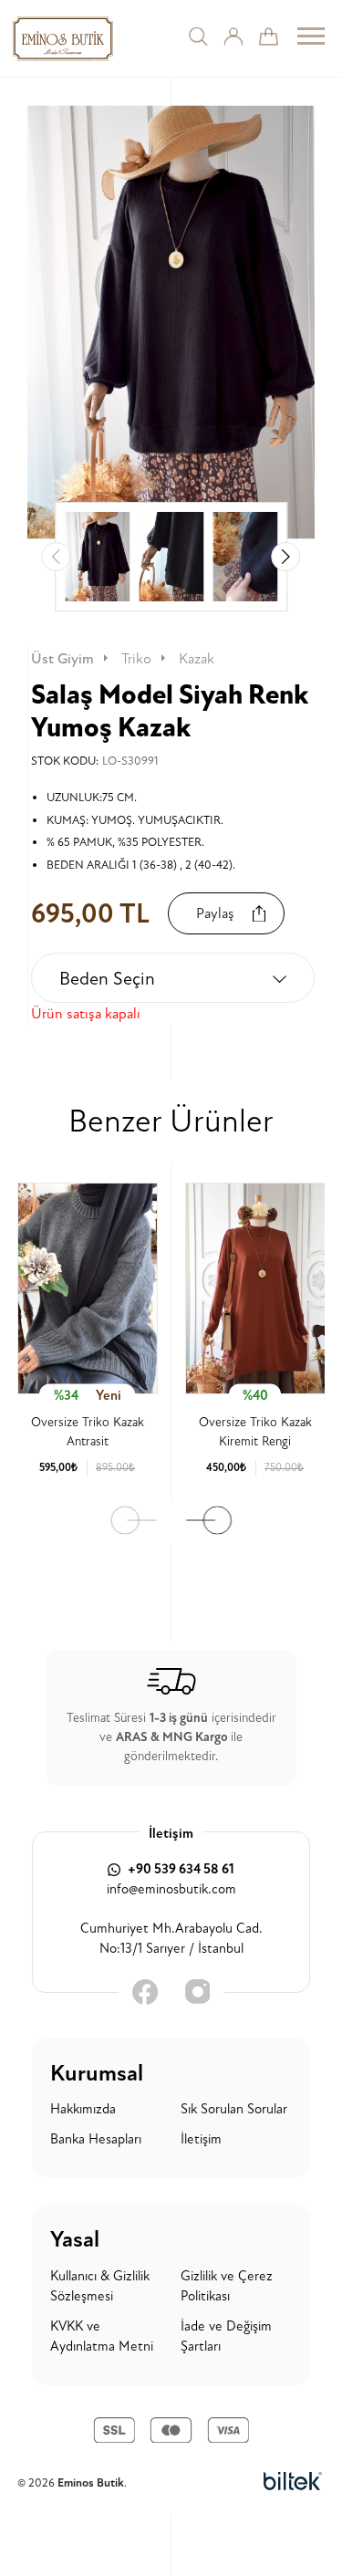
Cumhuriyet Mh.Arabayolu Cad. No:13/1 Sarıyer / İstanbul (171, 1939)
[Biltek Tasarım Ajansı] (293, 2483)
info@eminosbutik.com (171, 1889)
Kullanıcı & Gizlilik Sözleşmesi (100, 2287)
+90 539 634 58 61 (180, 1869)
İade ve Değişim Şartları (226, 2337)
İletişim (201, 2139)
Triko (136, 659)
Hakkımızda (83, 2109)
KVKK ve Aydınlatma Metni (102, 2337)
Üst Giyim (62, 659)
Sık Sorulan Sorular (234, 2109)
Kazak (197, 659)
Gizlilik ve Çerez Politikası (227, 2287)
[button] (285, 557)
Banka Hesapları (96, 2139)
